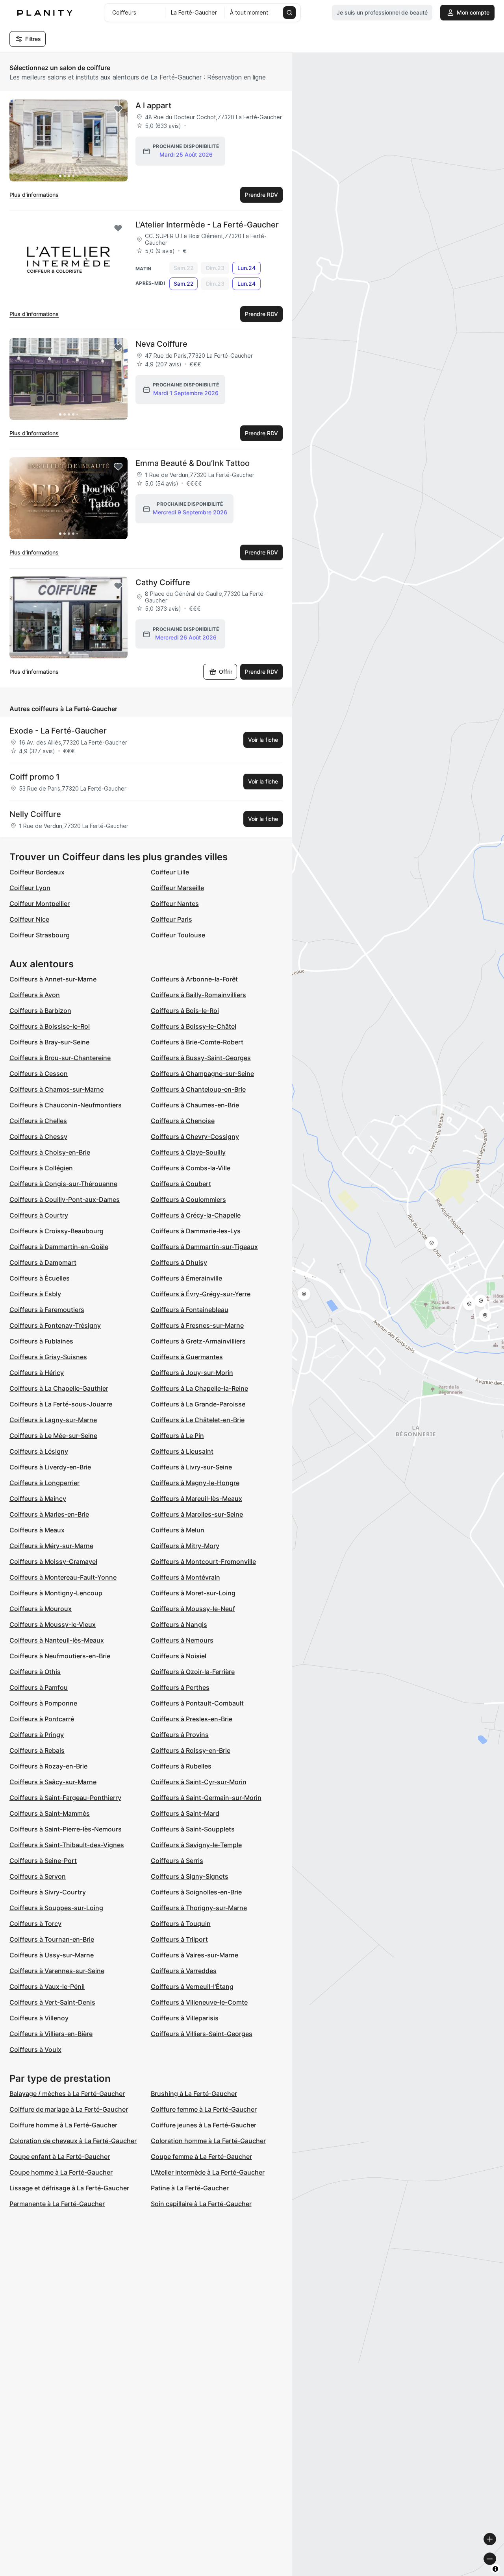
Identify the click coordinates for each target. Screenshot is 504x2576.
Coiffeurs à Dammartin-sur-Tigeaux (204, 1247)
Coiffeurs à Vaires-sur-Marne (195, 1955)
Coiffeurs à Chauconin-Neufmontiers (66, 1105)
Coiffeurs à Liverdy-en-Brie (50, 1467)
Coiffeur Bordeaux (37, 872)
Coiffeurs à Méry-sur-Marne (51, 1546)
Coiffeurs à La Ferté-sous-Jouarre (61, 1404)
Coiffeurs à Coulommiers (188, 1199)
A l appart (153, 105)
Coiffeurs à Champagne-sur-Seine (202, 1074)
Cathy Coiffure (163, 582)
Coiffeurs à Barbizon (40, 1011)
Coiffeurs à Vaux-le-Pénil (47, 1987)
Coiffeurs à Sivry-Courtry (48, 1892)
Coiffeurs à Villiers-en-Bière (51, 2034)
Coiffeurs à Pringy (37, 1735)
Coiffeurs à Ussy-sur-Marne (52, 1955)
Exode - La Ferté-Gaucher (58, 731)
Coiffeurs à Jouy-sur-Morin (192, 1373)
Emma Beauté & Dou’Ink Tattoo (193, 463)
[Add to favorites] (118, 109)
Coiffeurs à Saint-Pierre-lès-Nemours (66, 1829)
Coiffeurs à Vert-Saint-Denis (52, 2002)
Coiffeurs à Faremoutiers (47, 1310)
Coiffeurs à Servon (38, 1876)
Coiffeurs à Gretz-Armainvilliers (198, 1341)
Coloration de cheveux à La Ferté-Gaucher (73, 2141)
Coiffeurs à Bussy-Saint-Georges (201, 1058)
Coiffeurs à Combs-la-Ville (191, 1168)
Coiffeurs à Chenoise (183, 1121)
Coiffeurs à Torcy (35, 1924)
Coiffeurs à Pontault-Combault (197, 1703)
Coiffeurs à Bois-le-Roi (185, 1011)
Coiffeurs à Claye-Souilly (188, 1152)
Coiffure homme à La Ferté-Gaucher (63, 2125)
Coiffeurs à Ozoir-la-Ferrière (193, 1672)
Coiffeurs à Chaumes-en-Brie (195, 1105)
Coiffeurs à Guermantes (187, 1357)
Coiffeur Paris (171, 919)
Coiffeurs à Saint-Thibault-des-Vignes (67, 1845)
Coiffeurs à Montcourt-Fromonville (203, 1561)
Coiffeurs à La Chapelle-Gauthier (59, 1388)
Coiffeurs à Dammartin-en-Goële (59, 1247)
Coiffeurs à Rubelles (181, 1766)
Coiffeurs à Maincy (38, 1499)
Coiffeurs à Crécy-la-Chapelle (196, 1215)
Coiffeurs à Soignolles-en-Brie (196, 1892)
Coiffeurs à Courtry (39, 1215)
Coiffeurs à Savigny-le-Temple (196, 1845)
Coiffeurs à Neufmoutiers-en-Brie (60, 1656)
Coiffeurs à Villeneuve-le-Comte (199, 2002)
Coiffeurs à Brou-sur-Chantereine (60, 1058)
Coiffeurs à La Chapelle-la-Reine (199, 1388)
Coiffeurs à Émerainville (186, 1278)
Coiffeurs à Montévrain (185, 1577)
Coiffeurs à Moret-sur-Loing (193, 1593)
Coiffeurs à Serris (177, 1861)
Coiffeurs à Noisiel (179, 1656)
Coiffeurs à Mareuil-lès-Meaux (196, 1499)
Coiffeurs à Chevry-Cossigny (195, 1136)
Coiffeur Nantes (175, 904)
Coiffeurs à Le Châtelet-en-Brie (198, 1420)
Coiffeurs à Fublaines (41, 1341)
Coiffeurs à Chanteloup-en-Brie (198, 1089)
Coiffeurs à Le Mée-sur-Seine (53, 1436)
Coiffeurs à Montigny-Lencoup (56, 1593)
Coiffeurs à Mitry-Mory (185, 1546)
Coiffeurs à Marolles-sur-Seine (197, 1514)
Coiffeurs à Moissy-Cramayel (53, 1561)
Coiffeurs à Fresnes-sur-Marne (197, 1325)
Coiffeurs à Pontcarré (42, 1719)
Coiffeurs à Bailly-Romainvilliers (198, 995)
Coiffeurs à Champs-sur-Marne (57, 1089)
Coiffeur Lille (170, 872)
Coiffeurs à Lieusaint (182, 1451)
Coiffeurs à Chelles (38, 1121)
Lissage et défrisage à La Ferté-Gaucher (69, 2188)
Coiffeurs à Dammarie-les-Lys (196, 1231)
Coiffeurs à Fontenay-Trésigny (55, 1325)
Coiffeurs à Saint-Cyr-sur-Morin (199, 1782)
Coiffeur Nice (29, 919)
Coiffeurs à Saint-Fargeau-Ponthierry (65, 1798)
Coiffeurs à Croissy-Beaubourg (57, 1231)
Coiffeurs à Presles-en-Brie (192, 1719)
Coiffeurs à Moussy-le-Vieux (53, 1624)
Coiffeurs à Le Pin (177, 1436)
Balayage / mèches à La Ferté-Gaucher (67, 2094)
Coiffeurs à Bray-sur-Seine (49, 1042)
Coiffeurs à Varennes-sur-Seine (57, 1971)
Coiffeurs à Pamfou (39, 1687)
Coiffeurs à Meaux (37, 1530)
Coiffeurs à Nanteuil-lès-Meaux (57, 1640)
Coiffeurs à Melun (178, 1530)
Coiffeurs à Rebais (37, 1750)
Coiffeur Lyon (30, 888)
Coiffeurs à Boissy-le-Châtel (194, 1026)
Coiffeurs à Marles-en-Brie (49, 1514)
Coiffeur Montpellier (40, 904)
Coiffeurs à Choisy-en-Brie (50, 1152)
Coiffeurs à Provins (180, 1735)
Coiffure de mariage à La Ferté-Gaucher (69, 2109)
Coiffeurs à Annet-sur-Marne (53, 979)
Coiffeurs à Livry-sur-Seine (191, 1467)
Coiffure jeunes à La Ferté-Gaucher (204, 2125)
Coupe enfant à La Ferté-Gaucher (60, 2157)
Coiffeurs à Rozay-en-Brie (48, 1766)
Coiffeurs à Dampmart (43, 1262)
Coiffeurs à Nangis (179, 1624)
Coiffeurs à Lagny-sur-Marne (53, 1420)
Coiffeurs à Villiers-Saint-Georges (202, 2034)
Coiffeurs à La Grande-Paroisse (198, 1404)
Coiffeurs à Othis (35, 1672)
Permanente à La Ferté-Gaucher (57, 2204)
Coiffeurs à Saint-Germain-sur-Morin (206, 1798)
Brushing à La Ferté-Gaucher (194, 2094)
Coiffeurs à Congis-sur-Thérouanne (63, 1184)
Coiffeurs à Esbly (35, 1294)
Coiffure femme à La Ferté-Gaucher (204, 2109)
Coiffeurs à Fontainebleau (190, 1310)
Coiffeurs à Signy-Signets (190, 1876)
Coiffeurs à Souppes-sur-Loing (56, 1908)
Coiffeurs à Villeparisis (185, 2018)
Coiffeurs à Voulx (35, 2049)
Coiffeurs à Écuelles (40, 1278)
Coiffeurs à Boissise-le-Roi (50, 1026)
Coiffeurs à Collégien (41, 1168)
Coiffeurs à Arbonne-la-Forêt (194, 979)
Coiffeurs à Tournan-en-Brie (52, 1939)
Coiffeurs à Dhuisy (179, 1262)
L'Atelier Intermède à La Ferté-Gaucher (208, 2172)
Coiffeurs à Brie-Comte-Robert (197, 1042)
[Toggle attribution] (495, 2569)
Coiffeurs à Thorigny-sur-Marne (199, 1908)
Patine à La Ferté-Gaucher (190, 2188)
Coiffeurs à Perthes (180, 1687)
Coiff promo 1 (34, 777)
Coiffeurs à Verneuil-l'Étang (192, 1987)
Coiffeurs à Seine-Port (43, 1861)
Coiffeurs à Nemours (182, 1640)
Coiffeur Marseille (177, 888)
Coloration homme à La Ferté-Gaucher (208, 2141)
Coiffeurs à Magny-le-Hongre (195, 1483)
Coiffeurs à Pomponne (43, 1703)
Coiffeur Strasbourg (40, 935)
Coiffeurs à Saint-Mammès (50, 1813)
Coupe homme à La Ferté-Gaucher (61, 2172)
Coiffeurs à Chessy (38, 1136)
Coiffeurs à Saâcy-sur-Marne (53, 1782)
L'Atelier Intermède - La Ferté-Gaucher (207, 225)
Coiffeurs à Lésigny (39, 1451)
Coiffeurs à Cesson (39, 1074)
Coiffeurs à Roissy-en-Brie (191, 1750)
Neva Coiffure (161, 344)
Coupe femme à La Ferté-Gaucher (201, 2157)
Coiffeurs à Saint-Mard (185, 1813)
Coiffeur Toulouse (178, 935)
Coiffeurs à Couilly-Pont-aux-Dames (65, 1199)
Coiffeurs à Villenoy (39, 2018)
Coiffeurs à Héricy (37, 1373)
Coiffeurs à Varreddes (184, 1971)
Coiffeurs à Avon (35, 995)
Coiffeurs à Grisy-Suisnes (48, 1357)
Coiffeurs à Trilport (179, 1939)
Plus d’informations (34, 195)
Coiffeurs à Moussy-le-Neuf (193, 1609)
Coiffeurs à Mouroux (41, 1609)
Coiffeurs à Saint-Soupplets (193, 1829)
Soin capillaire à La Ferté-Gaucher (201, 2204)
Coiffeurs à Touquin (181, 1924)
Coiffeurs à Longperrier (44, 1483)
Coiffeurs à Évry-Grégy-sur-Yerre (201, 1294)
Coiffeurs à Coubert (181, 1184)
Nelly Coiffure (35, 814)
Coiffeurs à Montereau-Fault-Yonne (63, 1577)
